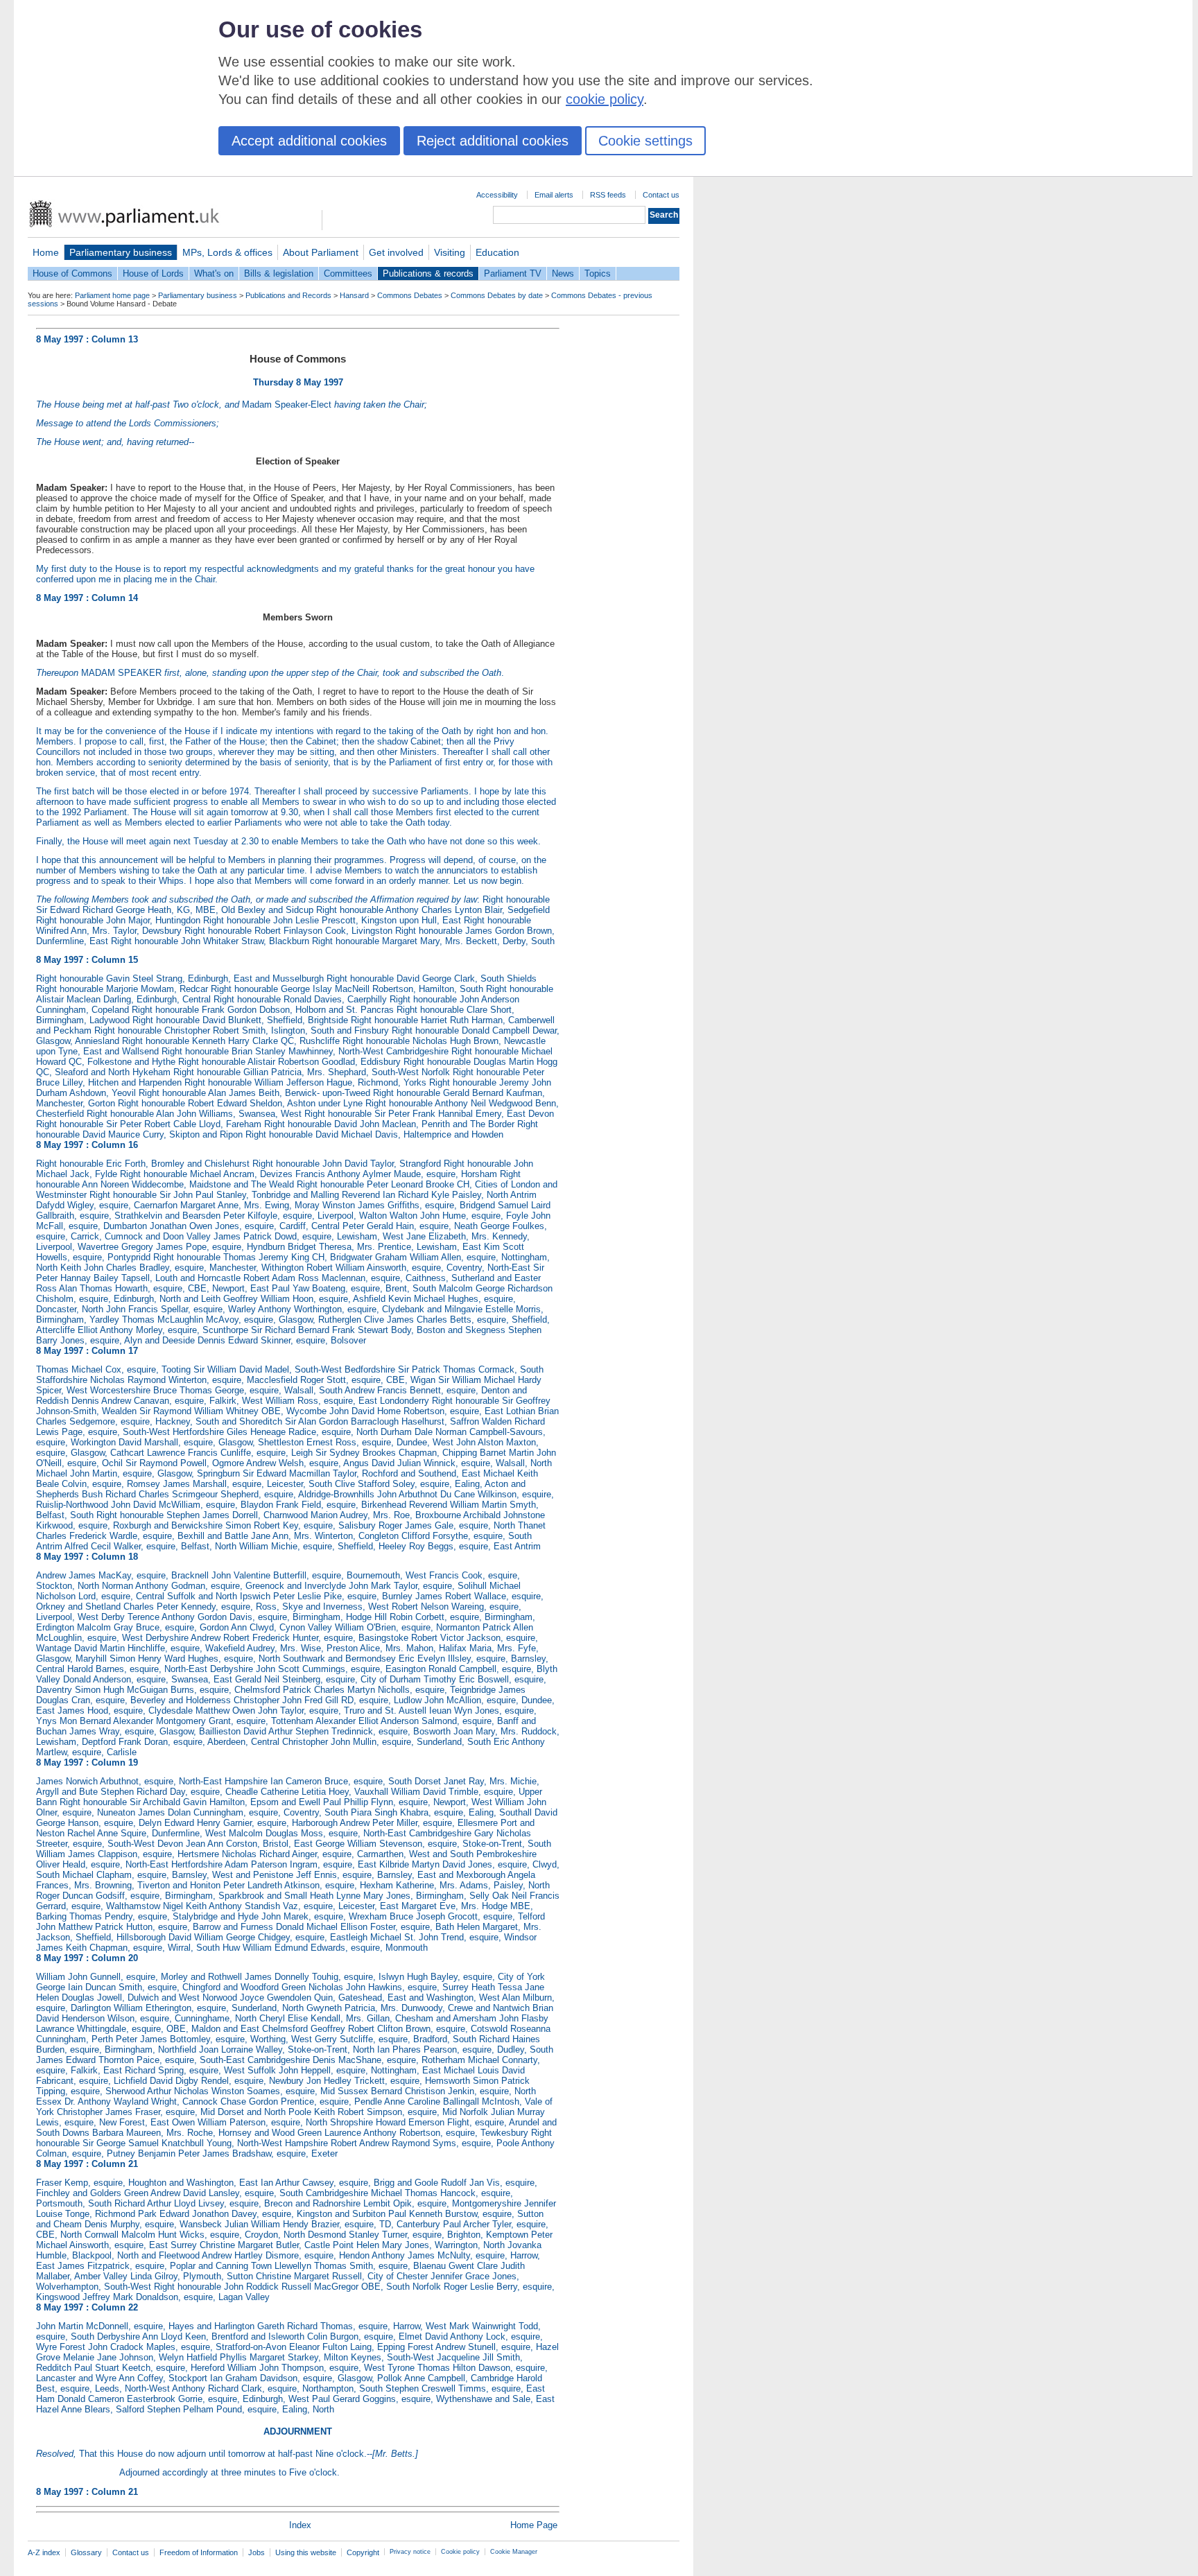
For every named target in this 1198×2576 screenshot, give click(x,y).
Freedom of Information (199, 2552)
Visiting (450, 252)
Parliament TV (513, 273)
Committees (348, 273)
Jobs (257, 2552)
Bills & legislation (279, 273)
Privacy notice (410, 2552)
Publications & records (428, 273)
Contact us (661, 195)
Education (497, 252)
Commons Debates (410, 295)
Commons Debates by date (497, 295)
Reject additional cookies (493, 141)
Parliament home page (112, 295)
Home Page (534, 2525)
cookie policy (605, 99)
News (563, 273)
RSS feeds (608, 195)
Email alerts (554, 195)
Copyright (363, 2552)
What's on (214, 273)
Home (46, 252)
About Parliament (321, 252)
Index (300, 2525)
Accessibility (497, 195)
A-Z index (44, 2552)
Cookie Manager (514, 2552)
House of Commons (72, 273)
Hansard (354, 295)
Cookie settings (645, 141)
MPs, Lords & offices (227, 252)
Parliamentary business (121, 252)
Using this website (306, 2552)
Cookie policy (460, 2552)
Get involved (396, 252)
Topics (598, 273)
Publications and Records (288, 295)
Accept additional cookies (309, 141)
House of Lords (153, 273)
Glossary (86, 2552)
